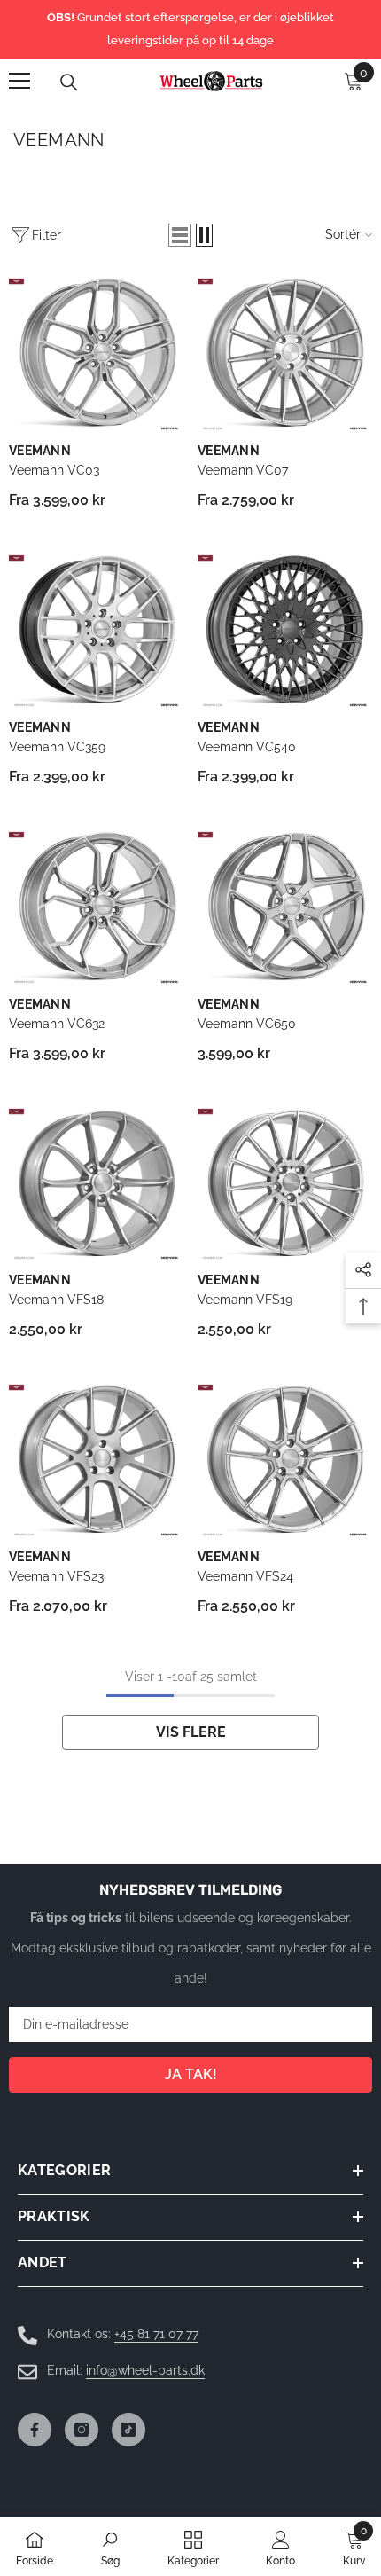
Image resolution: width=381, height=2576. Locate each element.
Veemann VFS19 (245, 1300)
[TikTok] (128, 2430)
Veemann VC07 (243, 470)
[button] (180, 235)
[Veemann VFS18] (96, 1184)
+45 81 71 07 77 (156, 2334)
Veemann (40, 451)
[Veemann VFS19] (285, 1184)
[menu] (19, 81)
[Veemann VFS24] (285, 1460)
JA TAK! (191, 2074)
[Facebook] (35, 2430)
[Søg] (69, 82)
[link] (110, 2547)
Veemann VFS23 (56, 1576)
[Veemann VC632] (96, 907)
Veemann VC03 (54, 470)
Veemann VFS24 (245, 1576)
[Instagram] (82, 2430)
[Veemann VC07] (285, 354)
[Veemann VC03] (96, 354)
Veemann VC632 (57, 1024)
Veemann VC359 (57, 747)
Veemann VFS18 (56, 1300)
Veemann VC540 (247, 747)
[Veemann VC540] (285, 631)
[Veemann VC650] (285, 907)
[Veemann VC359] (96, 631)
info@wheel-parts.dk (145, 2370)
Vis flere (191, 1732)
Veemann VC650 (247, 1024)
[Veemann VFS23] (96, 1460)
